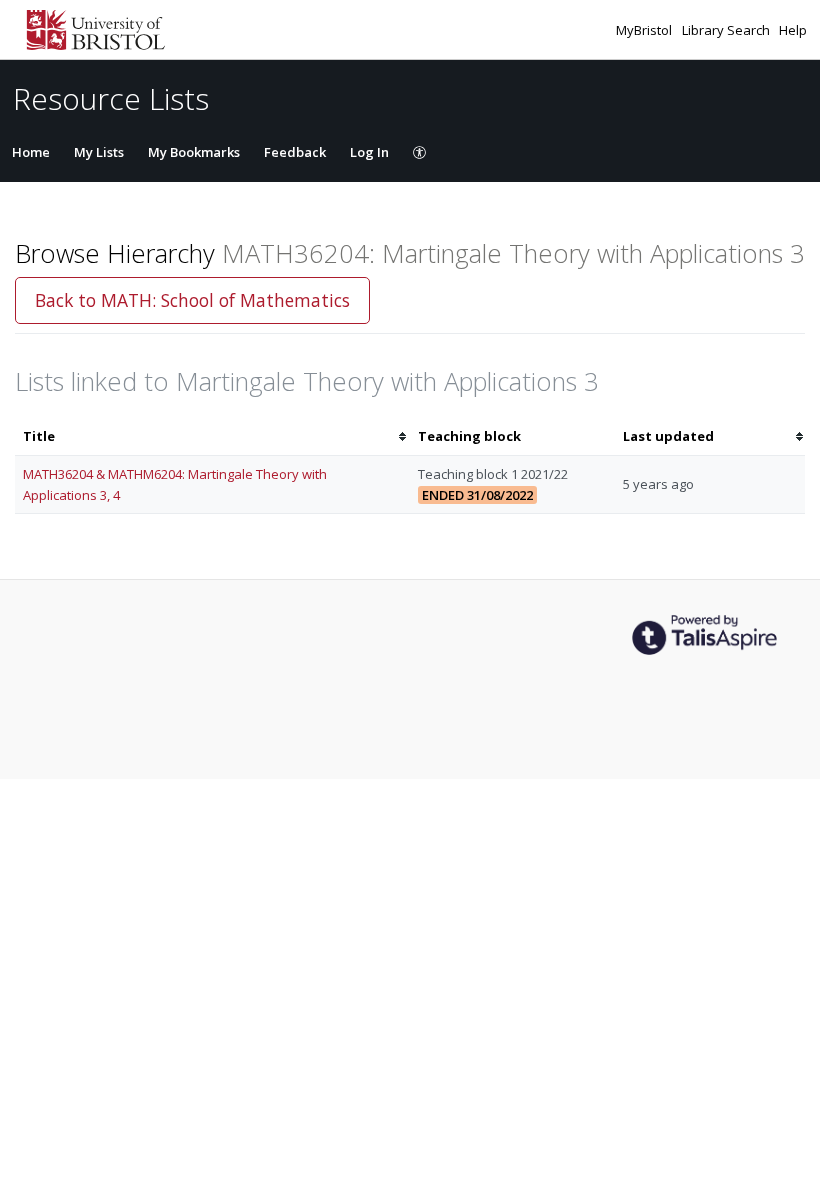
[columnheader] (212, 436)
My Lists (99, 152)
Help (793, 30)
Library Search (727, 30)
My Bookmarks (194, 152)
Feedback (295, 152)
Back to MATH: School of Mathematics (192, 300)
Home (31, 152)
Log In (369, 152)
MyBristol (645, 30)
